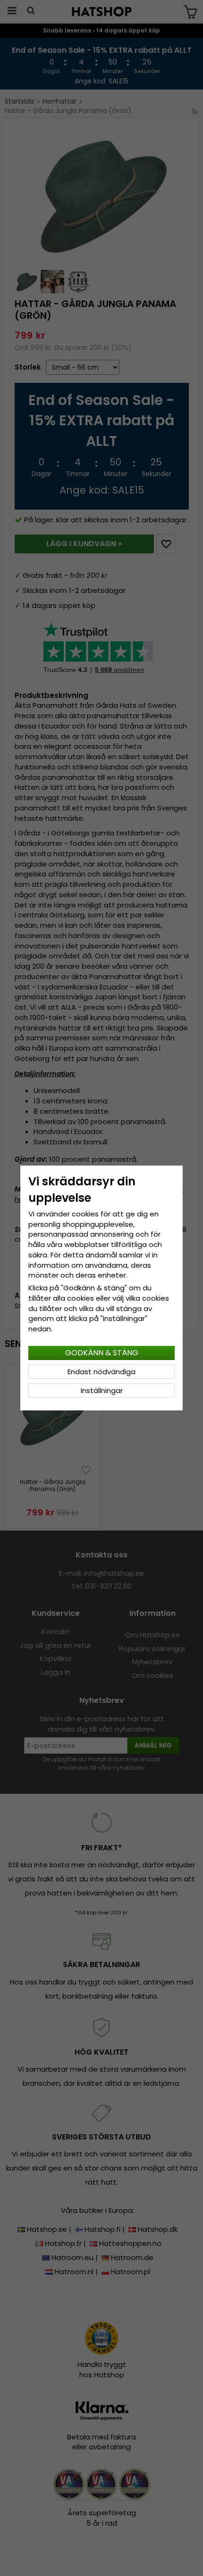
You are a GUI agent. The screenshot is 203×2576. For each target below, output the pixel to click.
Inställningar (102, 1390)
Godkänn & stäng (102, 1353)
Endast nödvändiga (101, 1372)
